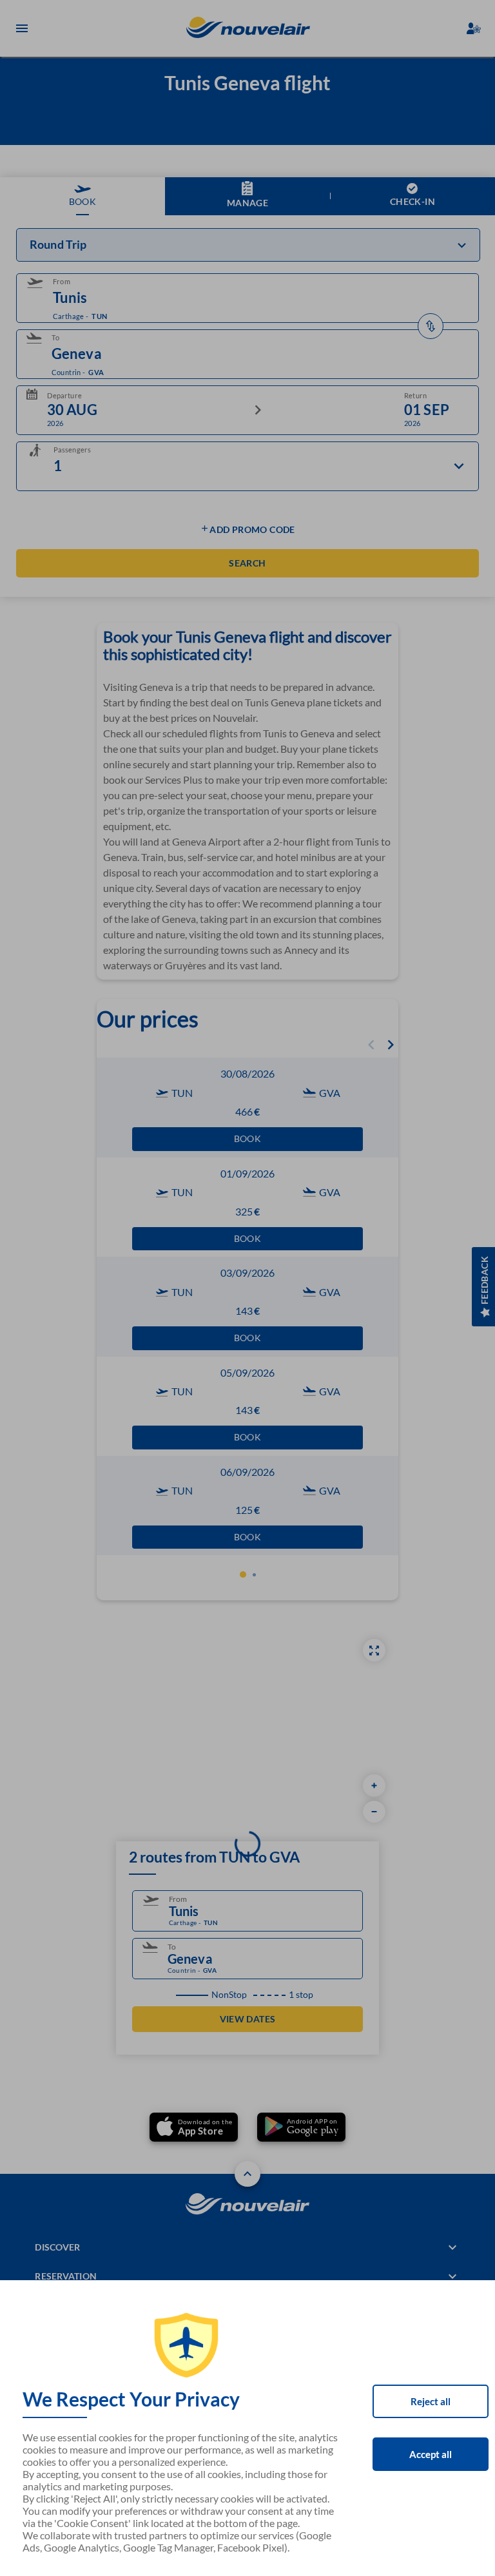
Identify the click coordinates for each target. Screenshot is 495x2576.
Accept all (431, 2454)
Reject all (431, 2401)
